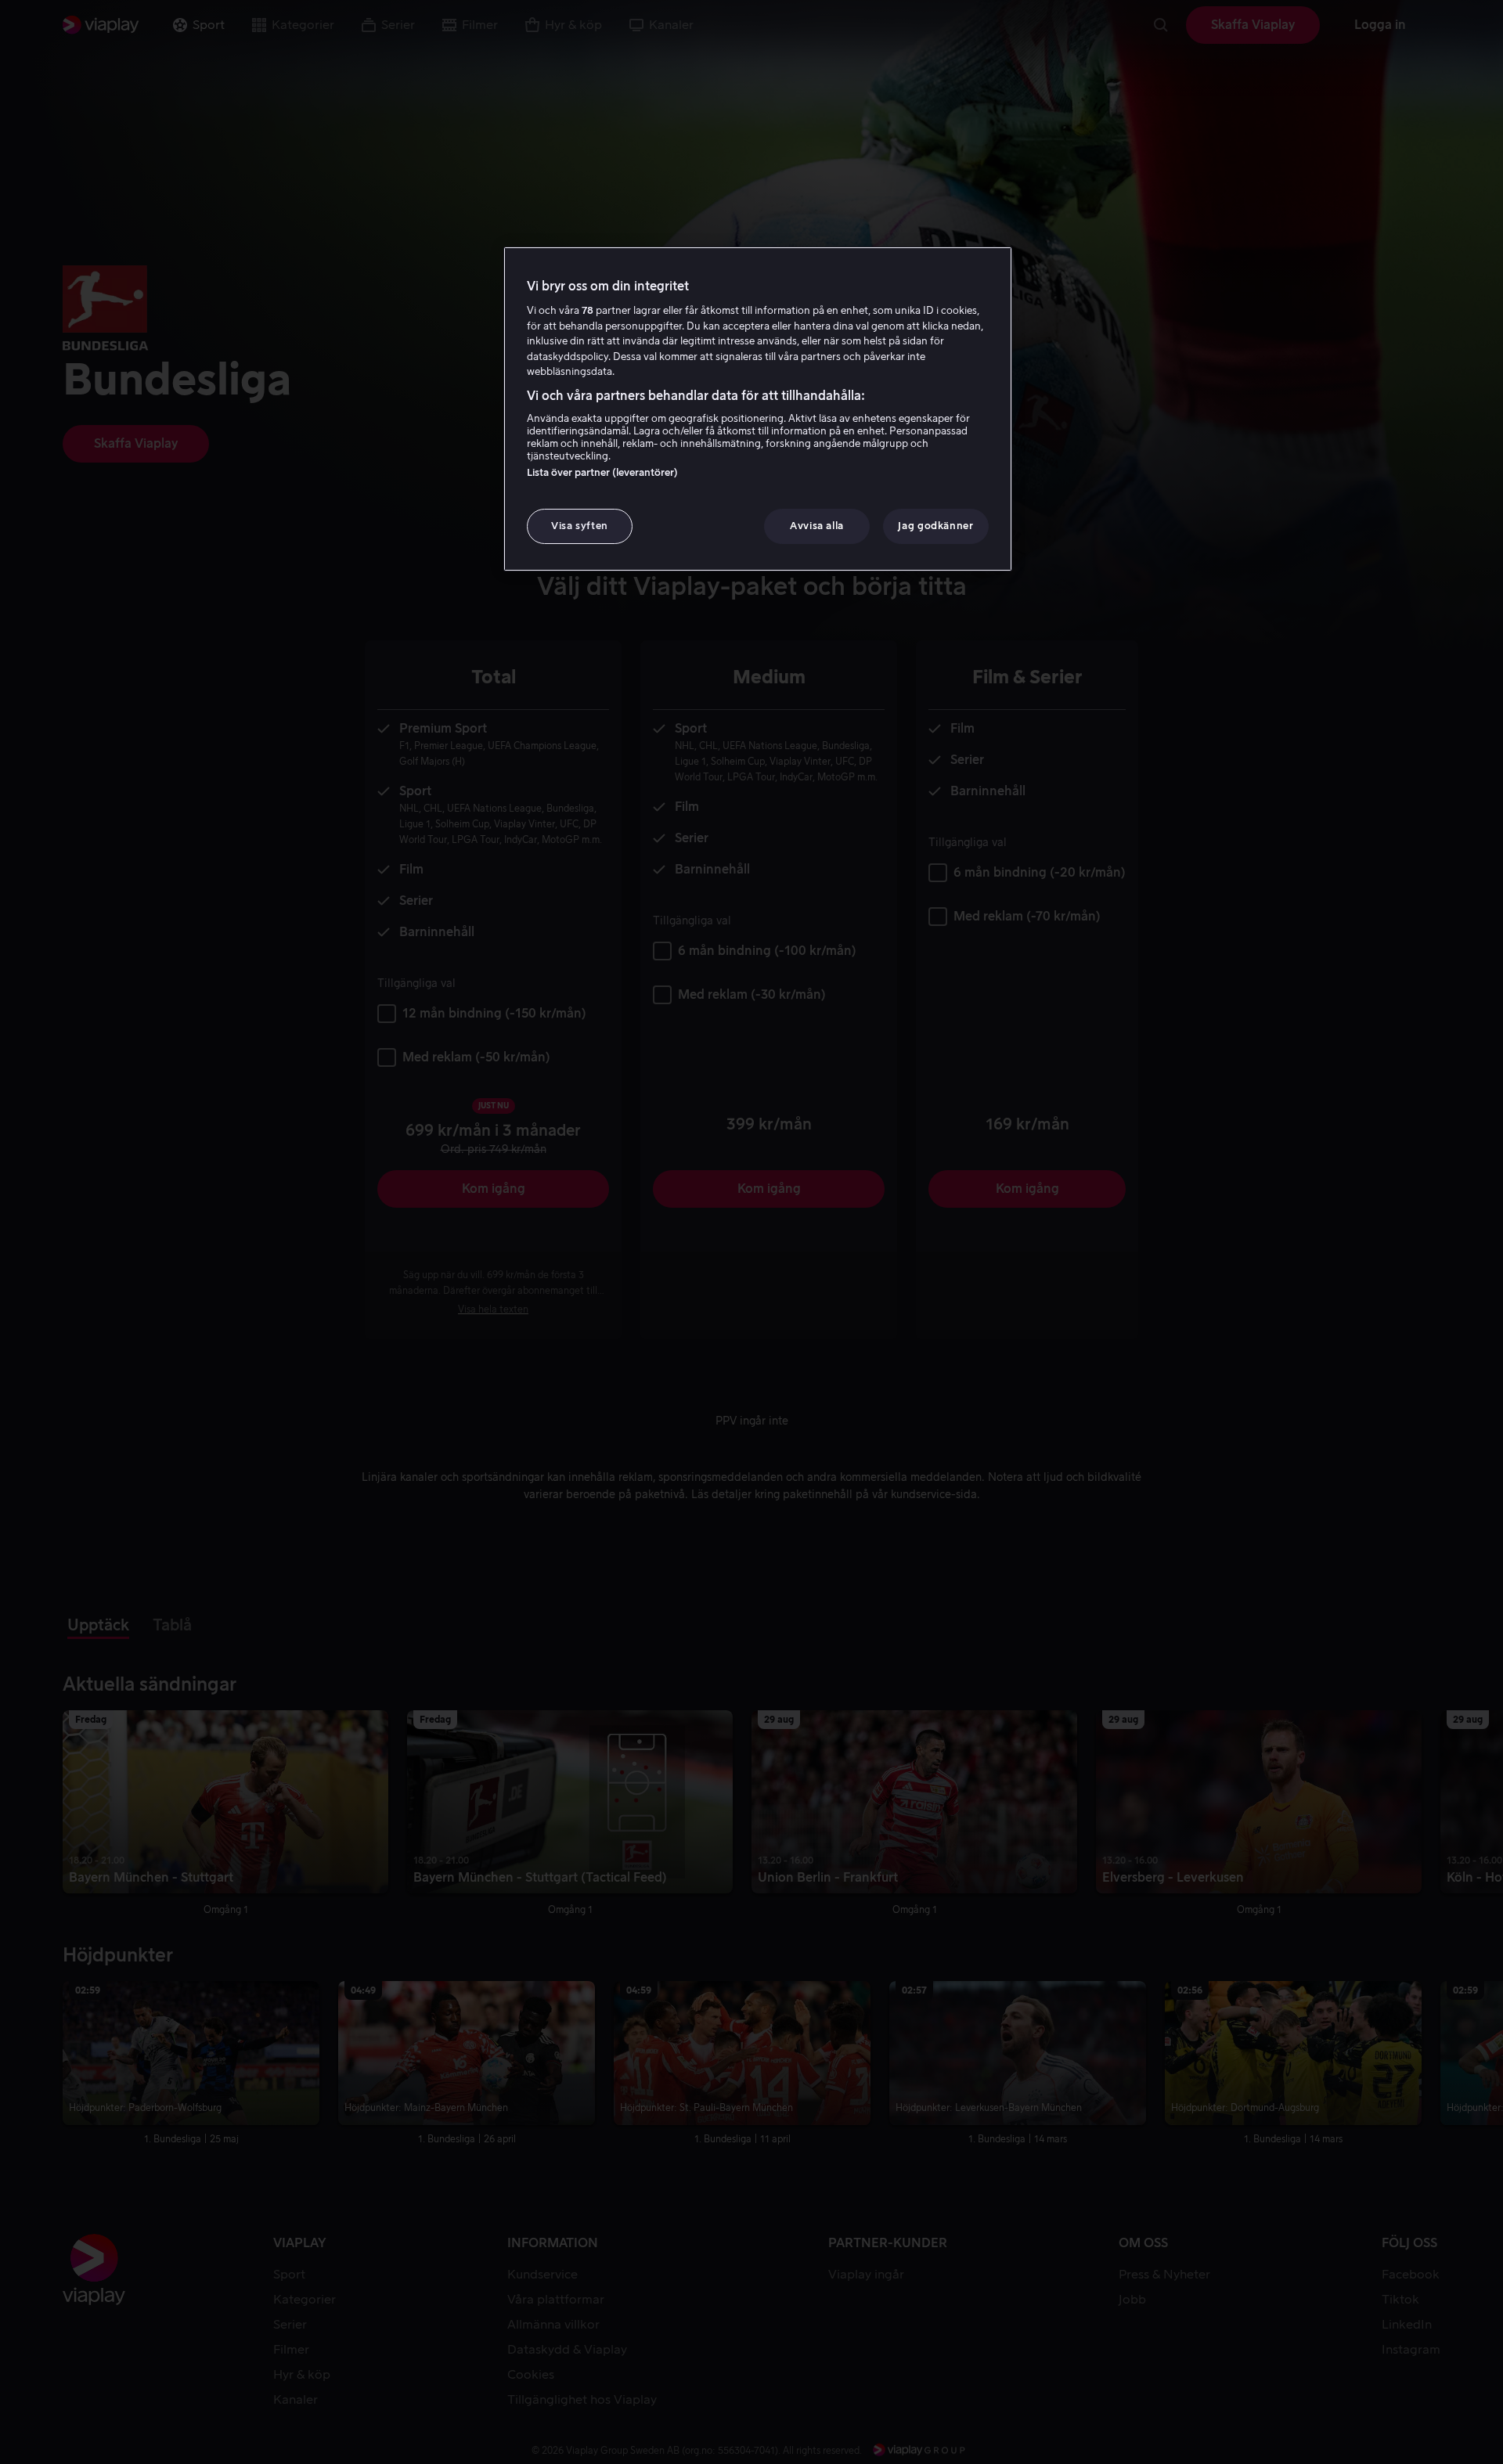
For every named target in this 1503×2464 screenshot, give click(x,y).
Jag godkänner (935, 526)
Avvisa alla (817, 526)
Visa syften (580, 526)
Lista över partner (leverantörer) (602, 472)
